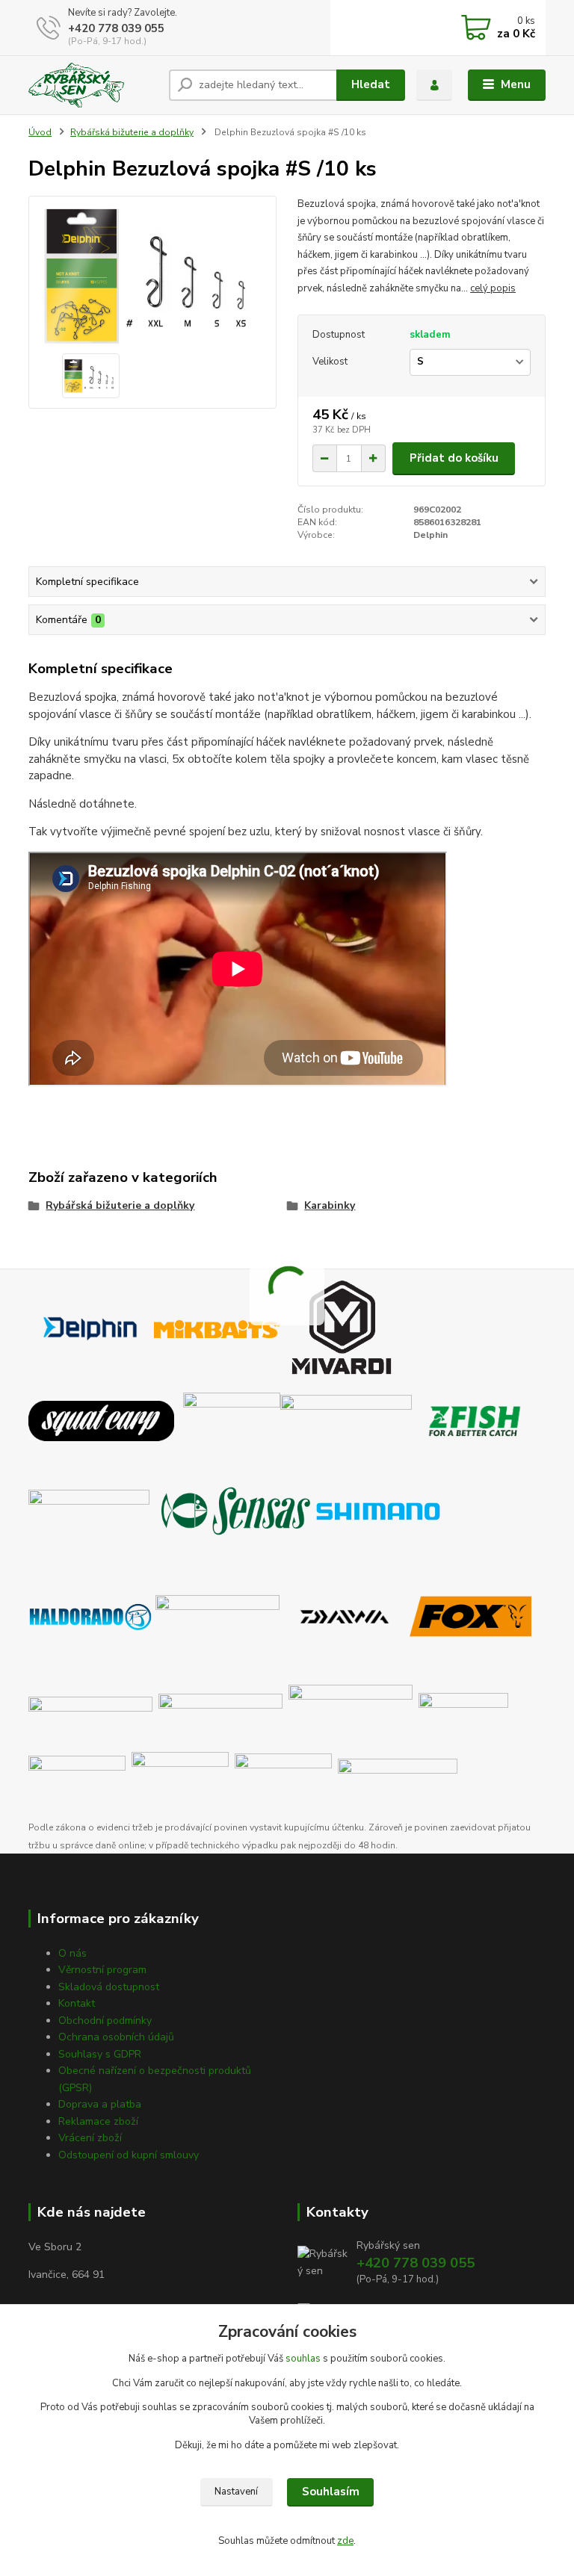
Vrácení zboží (90, 2138)
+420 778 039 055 (116, 28)
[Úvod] (93, 85)
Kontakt (77, 2003)
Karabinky (330, 1205)
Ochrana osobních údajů (116, 2037)
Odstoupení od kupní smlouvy (129, 2155)
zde (345, 2541)
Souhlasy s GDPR (100, 2054)
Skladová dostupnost (109, 1987)
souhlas (303, 2359)
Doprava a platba (100, 2104)
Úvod (40, 132)
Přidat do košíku (454, 458)
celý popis (493, 288)
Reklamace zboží (98, 2121)
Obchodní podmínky (105, 2021)
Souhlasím (331, 2492)
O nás (72, 1953)
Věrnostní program (102, 1970)
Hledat (371, 84)
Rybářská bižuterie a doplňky (132, 132)
